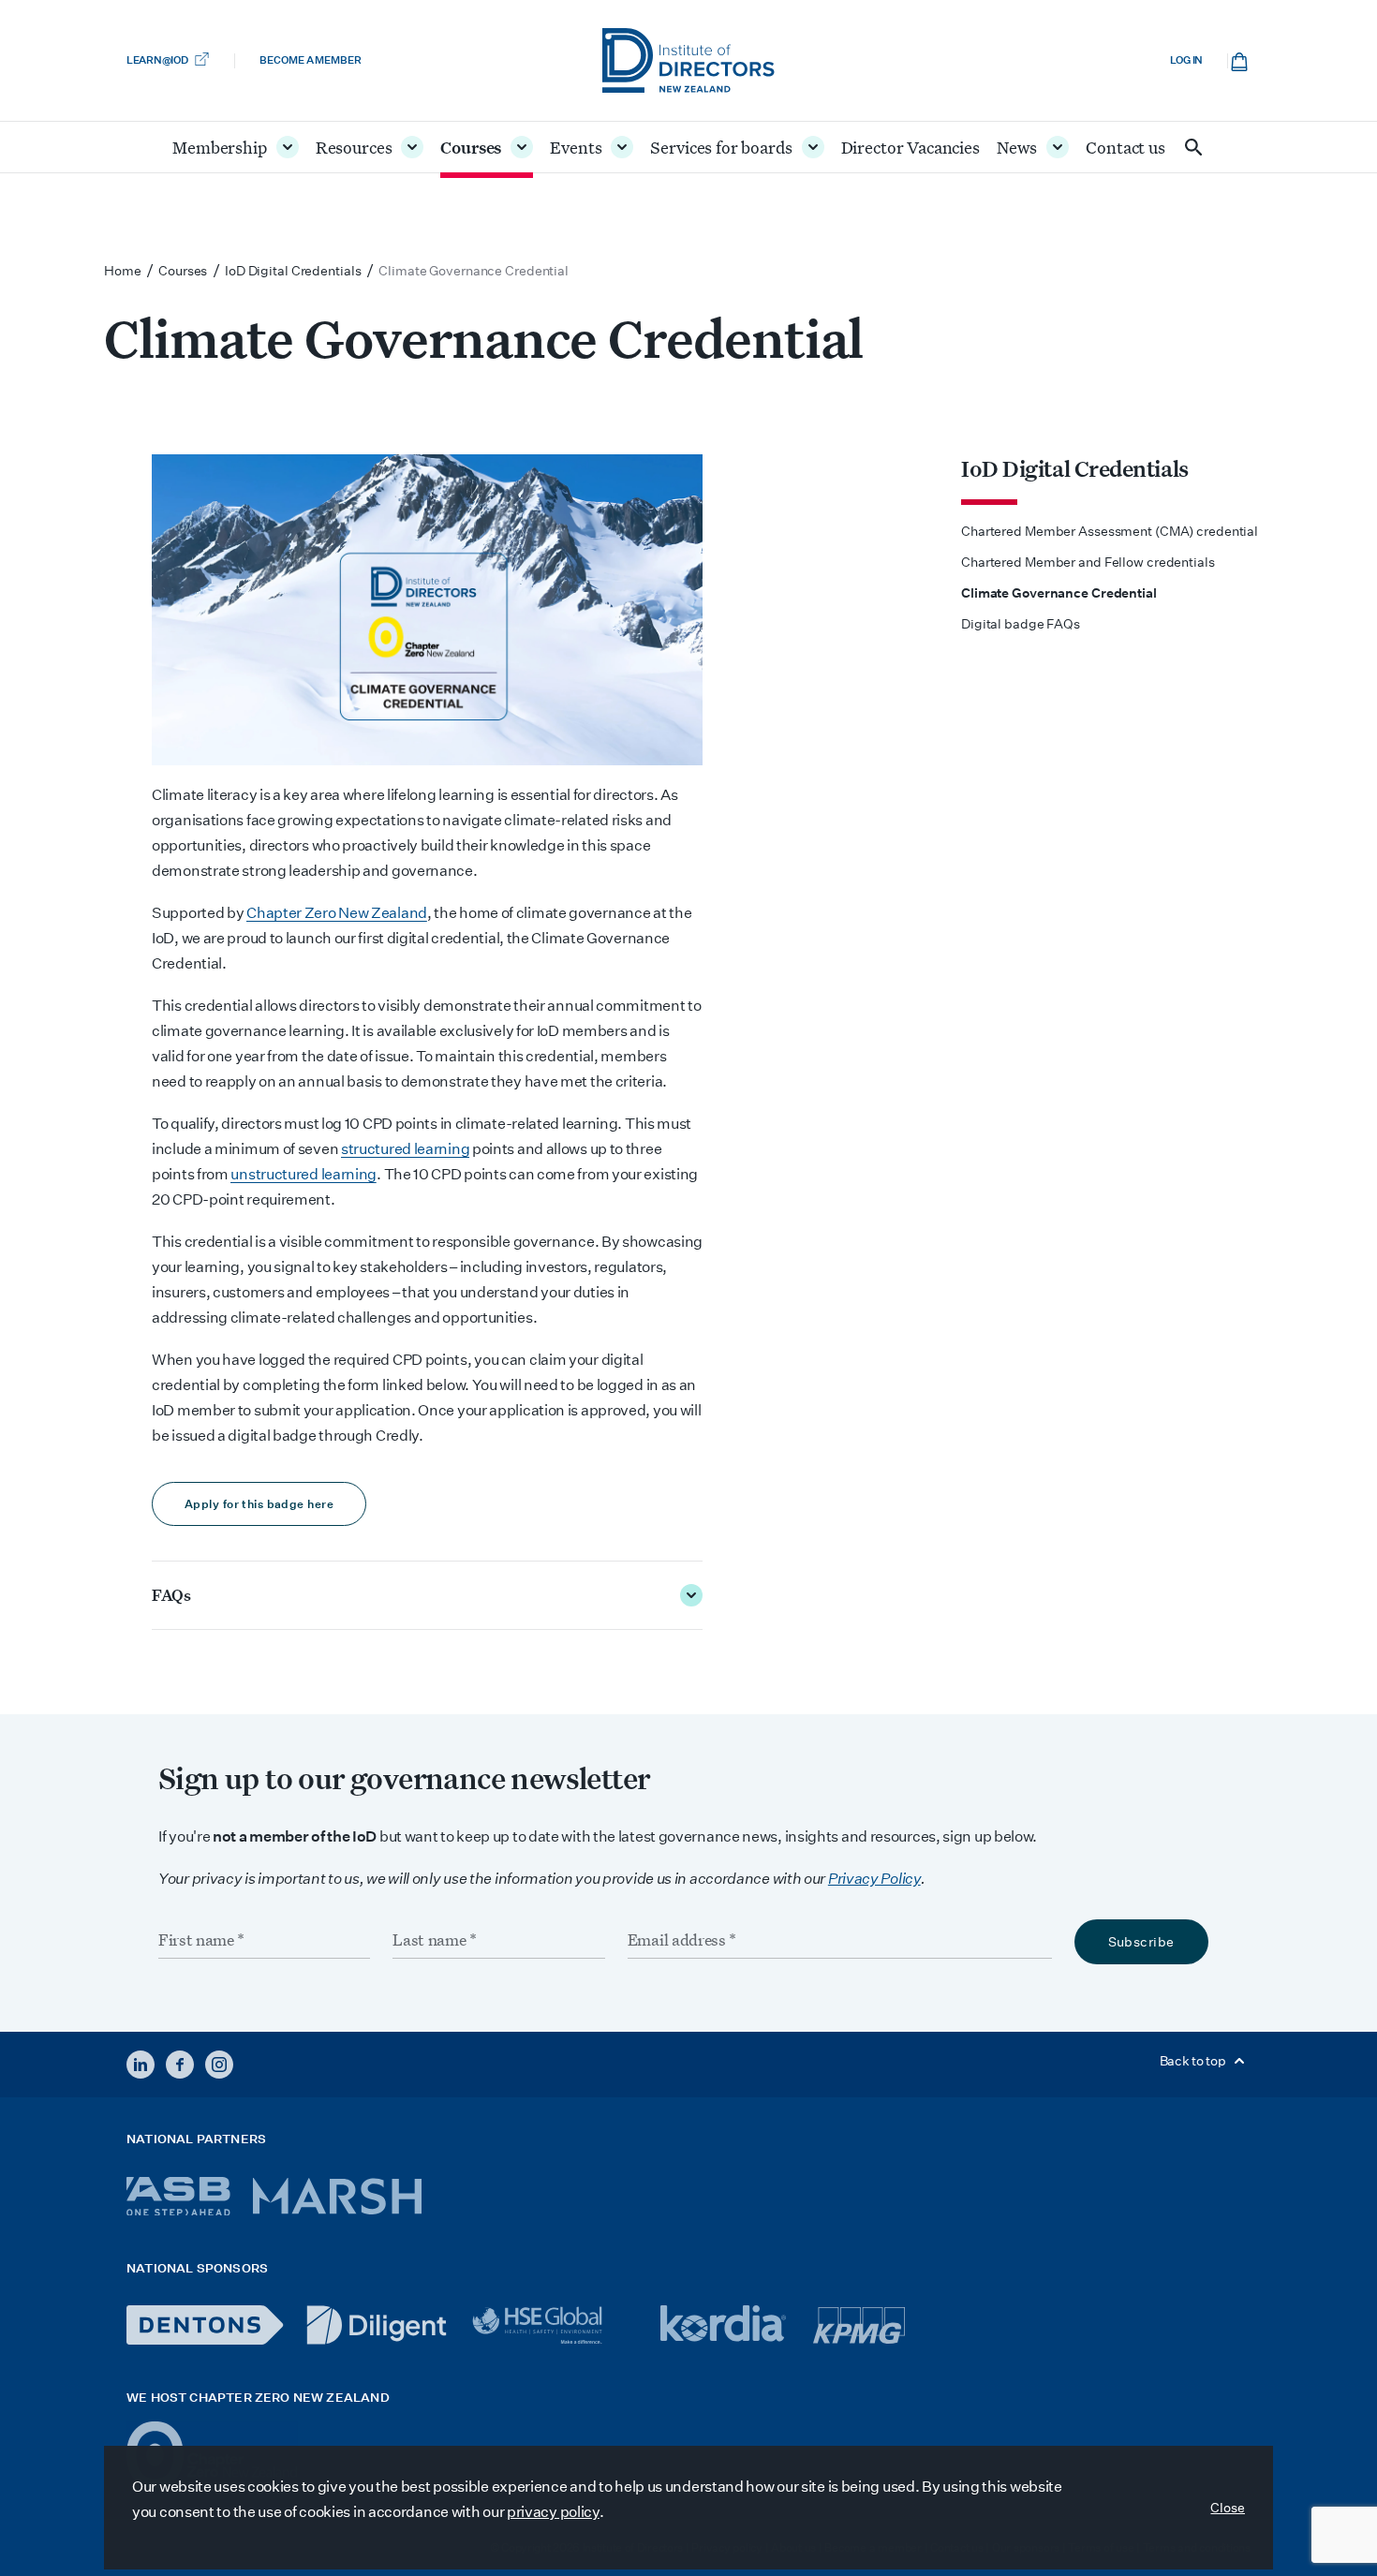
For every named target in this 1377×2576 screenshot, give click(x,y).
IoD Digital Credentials (1075, 468)
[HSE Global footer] (554, 2325)
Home (123, 271)
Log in (1186, 60)
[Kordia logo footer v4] (726, 2325)
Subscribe (1141, 1942)
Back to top (1194, 2061)
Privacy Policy (874, 1879)
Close (1228, 2508)
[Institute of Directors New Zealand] (688, 60)
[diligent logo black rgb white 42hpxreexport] (377, 2325)
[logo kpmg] (859, 2325)
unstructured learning (304, 1174)
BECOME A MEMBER (310, 60)
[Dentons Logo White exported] (205, 2325)
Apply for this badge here (259, 1504)
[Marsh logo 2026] (337, 2196)
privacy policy (553, 2512)
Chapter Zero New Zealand (337, 913)
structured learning (405, 1149)
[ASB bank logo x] (178, 2196)
